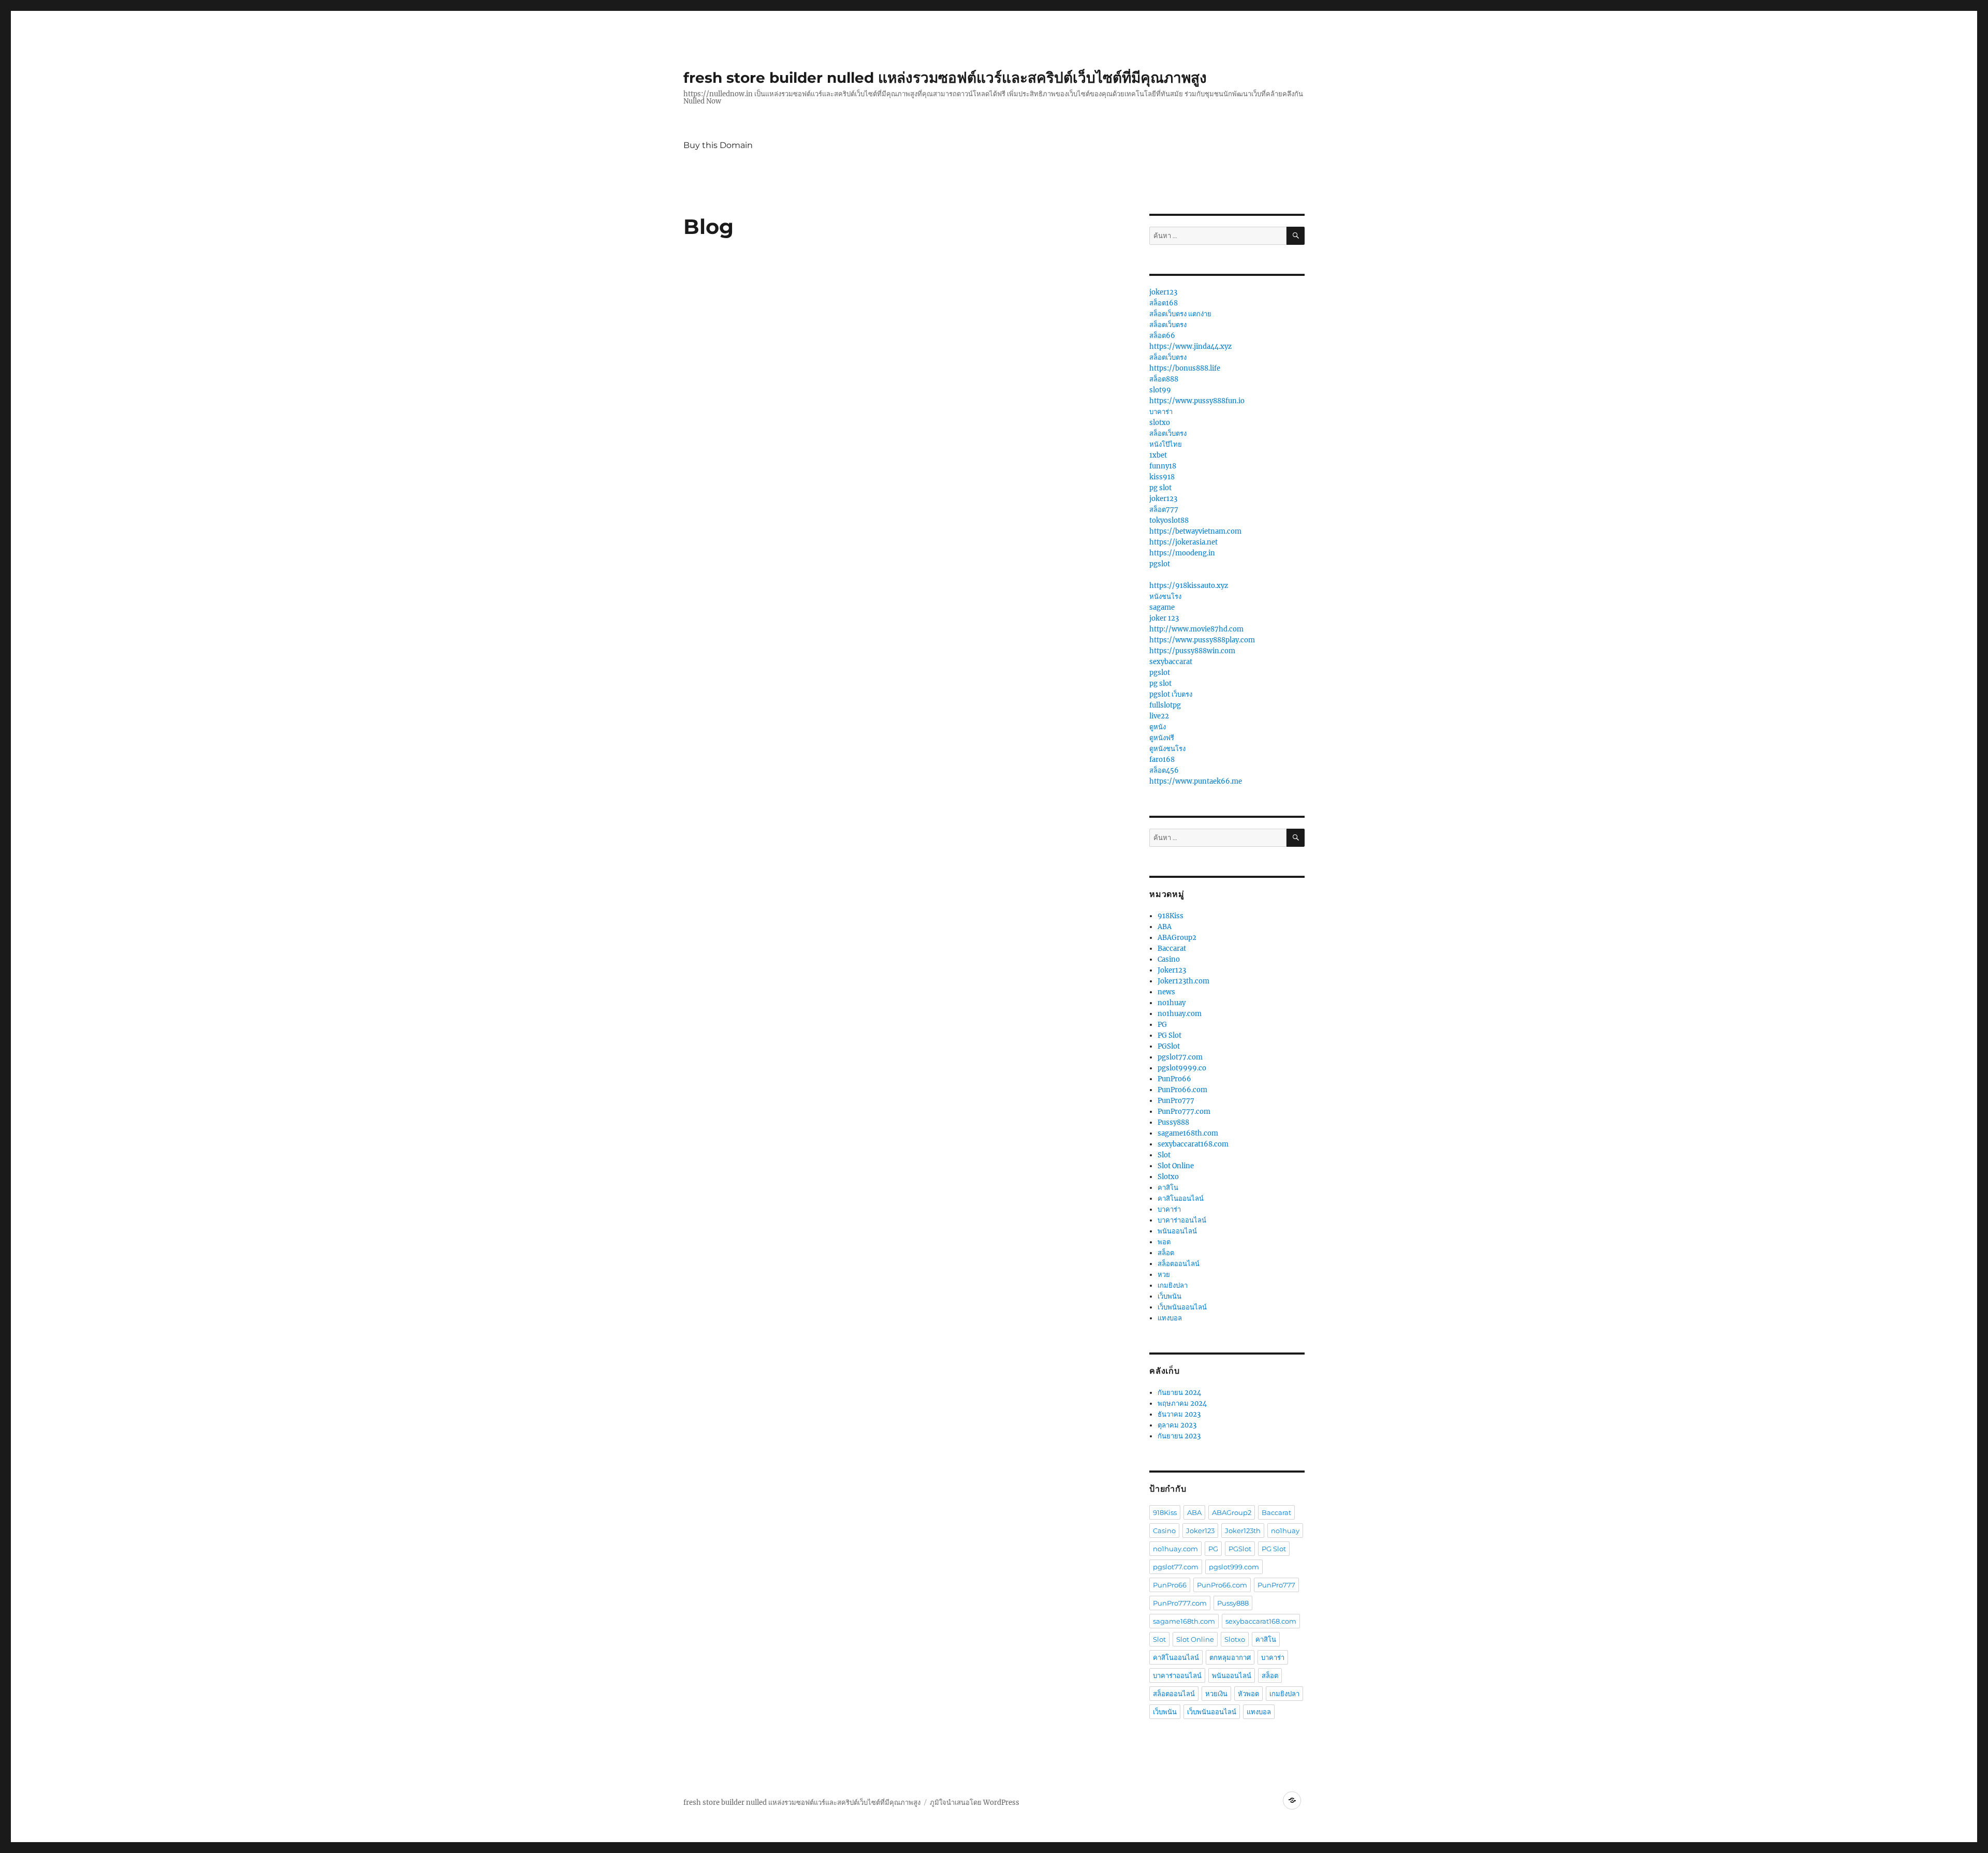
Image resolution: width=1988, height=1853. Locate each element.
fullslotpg (1165, 705)
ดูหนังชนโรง (1167, 749)
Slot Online (1176, 1166)
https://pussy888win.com (1192, 651)
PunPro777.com (1184, 1112)
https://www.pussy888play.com (1202, 640)
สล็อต (1166, 1253)
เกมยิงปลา (1173, 1285)
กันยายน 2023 (1179, 1436)
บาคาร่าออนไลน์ (1182, 1220)
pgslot (1160, 564)
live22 (1159, 716)
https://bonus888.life (1185, 368)
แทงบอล (1170, 1318)
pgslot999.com (1234, 1567)
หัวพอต (1248, 1694)
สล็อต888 (1164, 379)
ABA (1165, 927)
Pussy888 (1173, 1122)
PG (1162, 1025)
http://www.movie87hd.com (1196, 629)
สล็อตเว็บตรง (1168, 325)
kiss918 (1162, 477)
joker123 (1163, 292)
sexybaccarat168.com (1193, 1144)
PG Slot (1170, 1035)
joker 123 (1164, 618)
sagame (1162, 607)
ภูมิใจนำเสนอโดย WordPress (975, 1803)
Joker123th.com (1183, 981)
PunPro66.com (1182, 1090)
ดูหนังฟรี (1162, 738)
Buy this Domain (718, 145)
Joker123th (1243, 1531)
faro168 (1162, 760)
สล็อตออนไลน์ (1179, 1264)
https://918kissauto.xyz (1189, 586)
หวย (1164, 1275)
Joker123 (1172, 970)
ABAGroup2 (1177, 938)
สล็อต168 (1164, 303)
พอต (1164, 1242)
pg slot (1160, 488)
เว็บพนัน (1170, 1296)
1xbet (1158, 455)
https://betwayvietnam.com (1195, 531)
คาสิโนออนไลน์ (1181, 1198)
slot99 (1160, 390)
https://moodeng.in (1182, 553)
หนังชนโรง (1165, 597)
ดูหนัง (1158, 727)
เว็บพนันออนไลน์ (1182, 1307)
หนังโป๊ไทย (1166, 444)
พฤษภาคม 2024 (1182, 1403)
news (1166, 992)
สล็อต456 (1164, 770)
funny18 (1163, 466)
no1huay (1172, 1003)
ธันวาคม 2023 (1179, 1414)
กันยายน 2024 (1179, 1393)
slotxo (1160, 423)
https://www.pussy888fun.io (1197, 401)
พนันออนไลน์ (1177, 1231)
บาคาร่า (1161, 412)
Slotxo (1168, 1177)
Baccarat (1172, 948)
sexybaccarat (1171, 662)
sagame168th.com (1188, 1133)
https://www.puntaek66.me (1196, 781)
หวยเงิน (1216, 1694)
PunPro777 (1176, 1101)
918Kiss (1171, 916)
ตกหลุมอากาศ (1230, 1657)
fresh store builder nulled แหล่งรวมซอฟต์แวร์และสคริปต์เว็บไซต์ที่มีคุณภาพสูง (945, 78)
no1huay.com (1180, 1014)
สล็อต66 (1162, 336)
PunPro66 (1174, 1079)
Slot (1164, 1155)
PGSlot (1169, 1046)
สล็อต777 (1164, 510)
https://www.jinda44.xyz (1190, 347)
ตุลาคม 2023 (1177, 1425)
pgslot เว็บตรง (1171, 694)
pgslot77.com (1180, 1057)
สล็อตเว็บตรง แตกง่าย (1180, 314)
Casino (1169, 959)
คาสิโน (1168, 1188)
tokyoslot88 (1169, 520)
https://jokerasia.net (1183, 542)
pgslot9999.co (1182, 1068)
